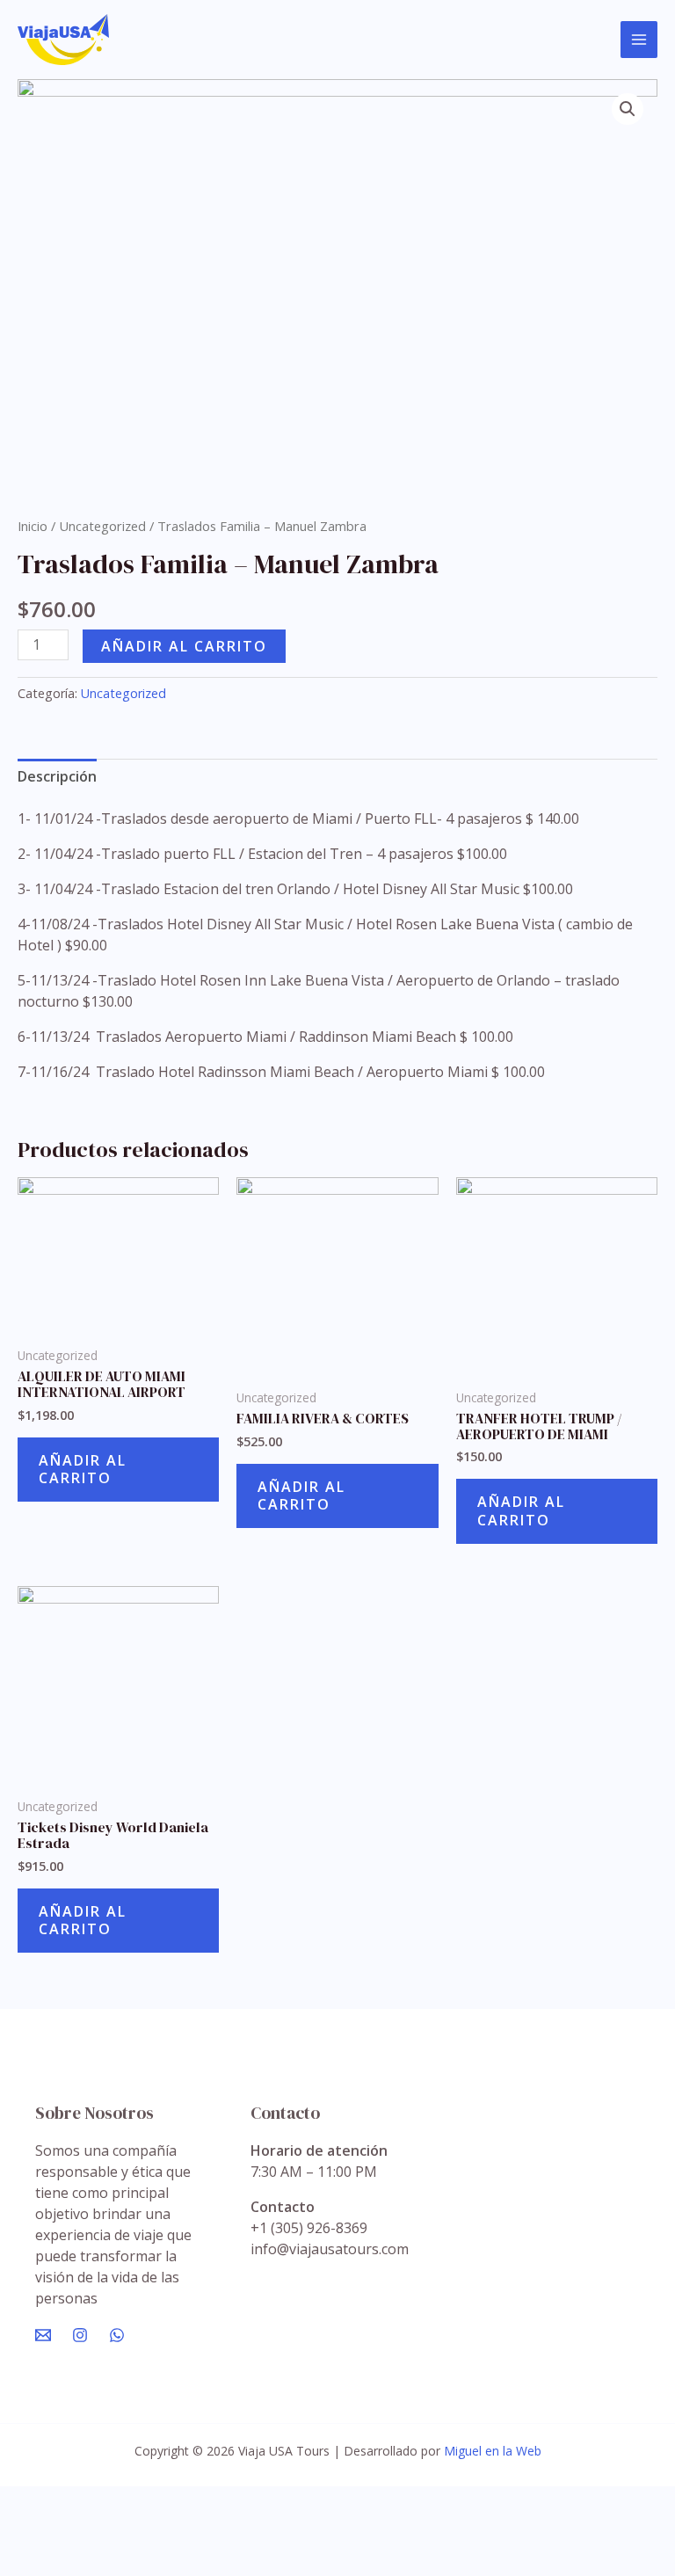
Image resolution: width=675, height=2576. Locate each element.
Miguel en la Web (493, 2451)
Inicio (33, 526)
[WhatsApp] (117, 2335)
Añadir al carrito (184, 646)
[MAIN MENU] (639, 40)
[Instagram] (80, 2335)
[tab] (57, 776)
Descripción (57, 776)
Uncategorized (102, 526)
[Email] (43, 2335)
